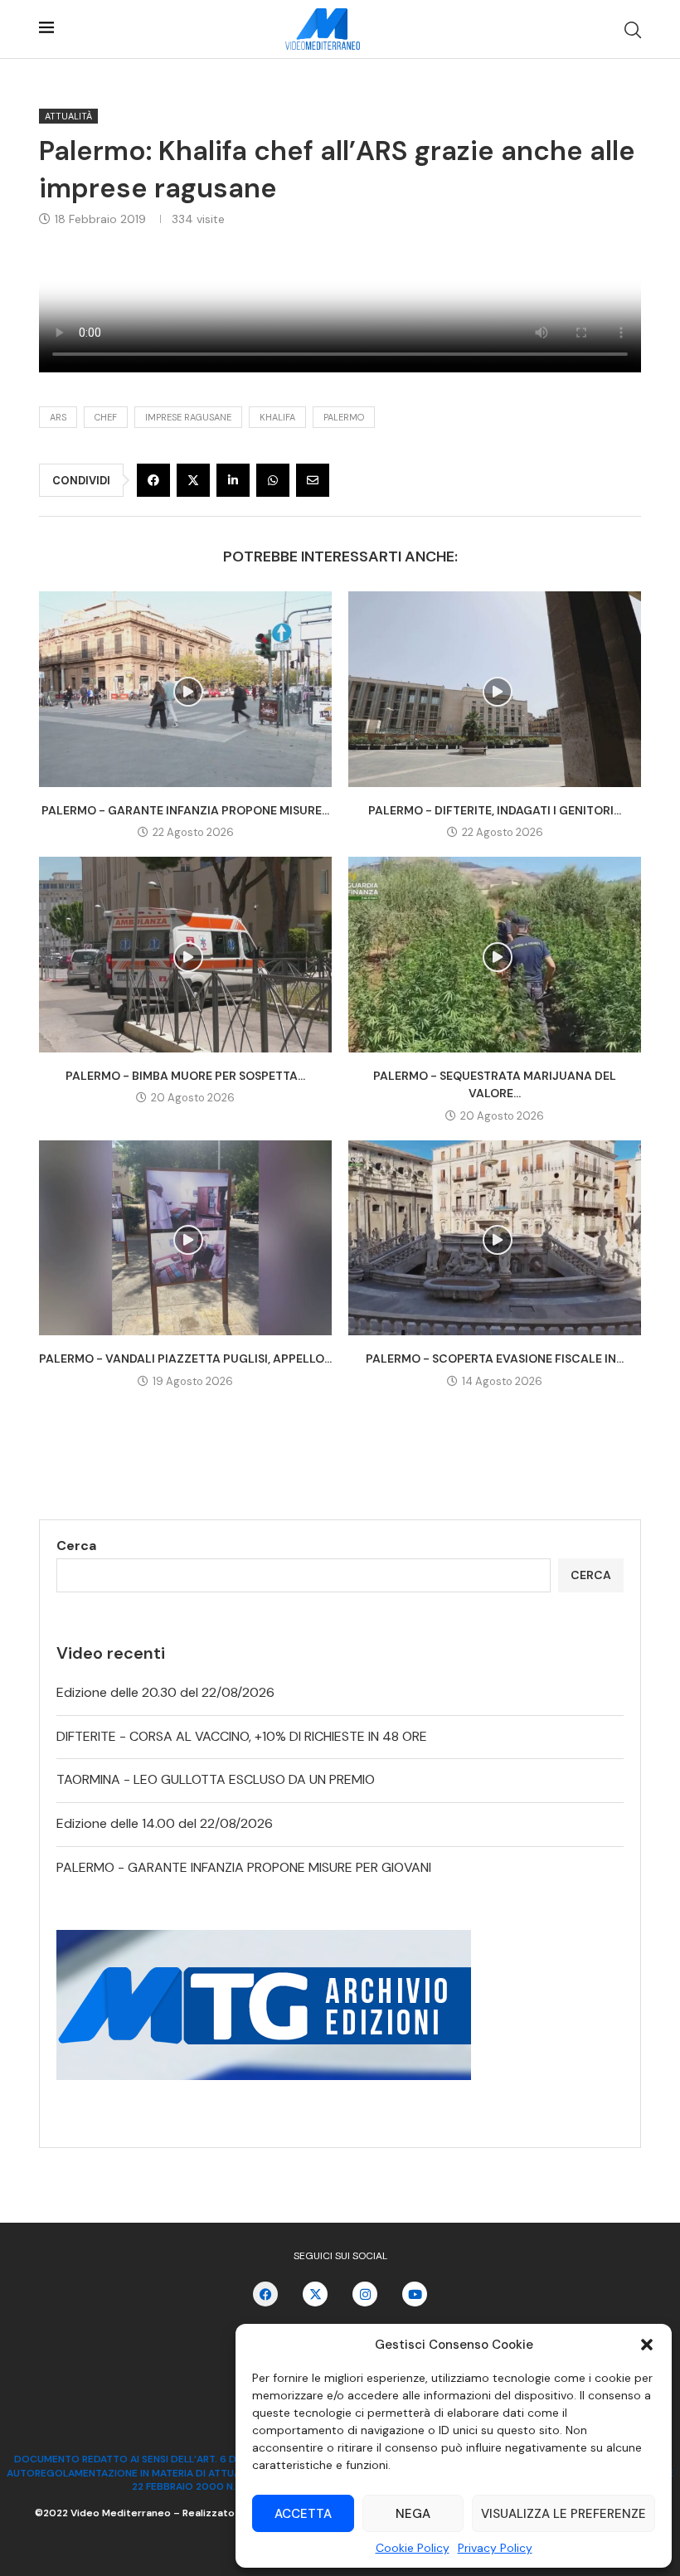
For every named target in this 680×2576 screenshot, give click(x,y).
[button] (647, 2345)
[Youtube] (415, 2294)
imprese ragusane (188, 417)
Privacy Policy (495, 2548)
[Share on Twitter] (193, 480)
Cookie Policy (413, 2548)
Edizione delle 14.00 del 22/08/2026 (165, 1823)
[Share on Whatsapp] (273, 480)
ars (58, 417)
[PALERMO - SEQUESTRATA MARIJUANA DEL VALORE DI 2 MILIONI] (495, 954)
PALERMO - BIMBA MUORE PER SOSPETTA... (185, 1076)
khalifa (277, 417)
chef (106, 417)
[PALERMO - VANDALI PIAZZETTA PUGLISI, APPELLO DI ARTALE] (185, 1238)
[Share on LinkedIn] (233, 480)
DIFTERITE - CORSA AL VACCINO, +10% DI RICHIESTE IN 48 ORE (242, 1736)
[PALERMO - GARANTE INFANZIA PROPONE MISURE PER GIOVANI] (185, 689)
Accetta (303, 2514)
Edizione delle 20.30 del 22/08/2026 (165, 1692)
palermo (344, 417)
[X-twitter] (315, 2294)
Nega (413, 2514)
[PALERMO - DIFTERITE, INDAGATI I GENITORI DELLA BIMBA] (495, 689)
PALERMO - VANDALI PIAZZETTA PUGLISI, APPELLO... (185, 1358)
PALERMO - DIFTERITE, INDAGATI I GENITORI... (495, 810)
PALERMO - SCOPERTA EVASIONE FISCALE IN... (495, 1358)
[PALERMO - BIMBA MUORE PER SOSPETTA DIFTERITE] (185, 954)
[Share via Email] (313, 480)
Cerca (76, 1546)
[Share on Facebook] (153, 480)
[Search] (633, 30)
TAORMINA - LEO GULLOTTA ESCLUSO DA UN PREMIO (216, 1779)
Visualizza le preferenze (563, 2514)
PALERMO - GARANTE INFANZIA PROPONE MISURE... (185, 810)
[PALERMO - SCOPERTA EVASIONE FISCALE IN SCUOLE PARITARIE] (495, 1238)
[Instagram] (365, 2294)
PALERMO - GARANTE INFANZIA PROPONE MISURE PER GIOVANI (244, 1867)
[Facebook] (265, 2294)
